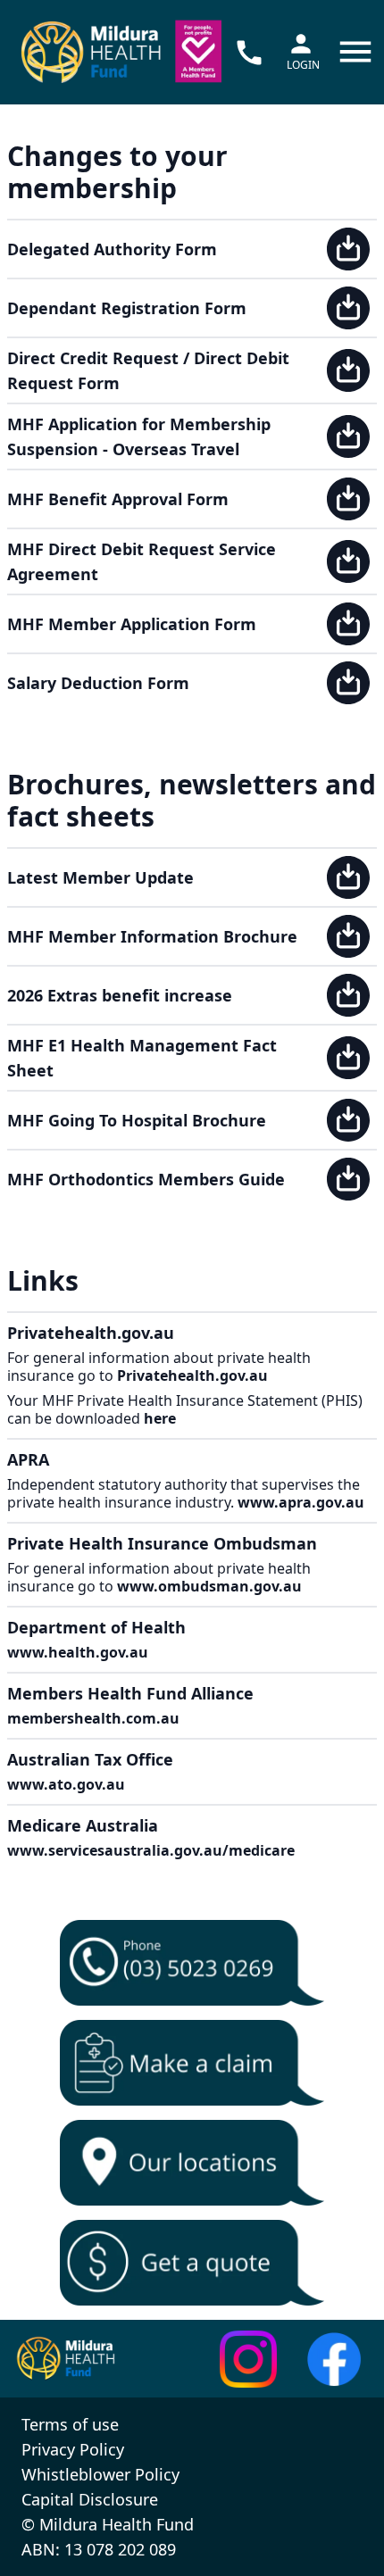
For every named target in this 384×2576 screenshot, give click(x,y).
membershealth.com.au (93, 1718)
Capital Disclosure (90, 2499)
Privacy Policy (73, 2449)
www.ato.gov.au (66, 1784)
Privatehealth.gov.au (192, 1375)
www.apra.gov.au (301, 1502)
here (160, 1418)
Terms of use (70, 2424)
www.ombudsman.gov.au (209, 1586)
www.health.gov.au (78, 1652)
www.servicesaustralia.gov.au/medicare (151, 1850)
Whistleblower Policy (100, 2474)
